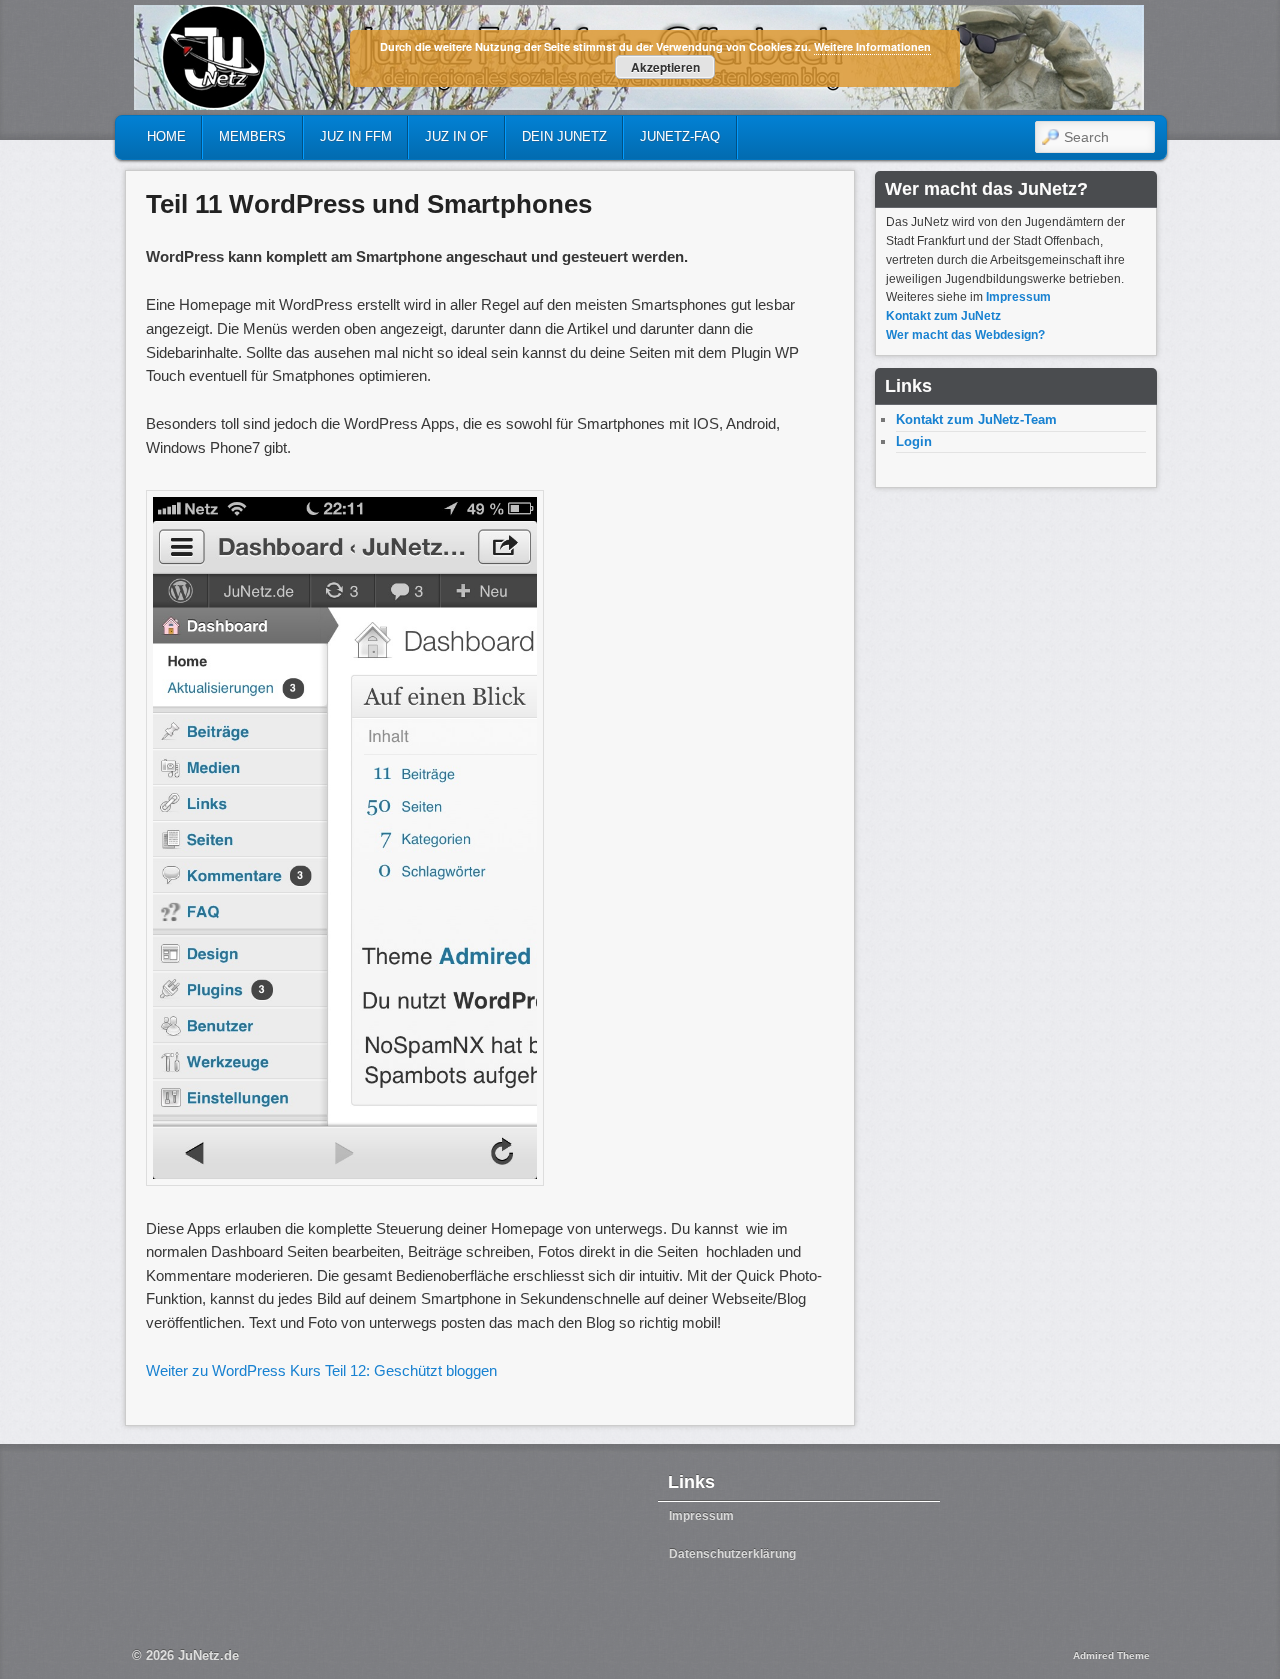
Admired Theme (1111, 1655)
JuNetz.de (208, 1655)
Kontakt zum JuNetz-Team (976, 419)
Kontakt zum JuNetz (943, 316)
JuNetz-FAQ (680, 136)
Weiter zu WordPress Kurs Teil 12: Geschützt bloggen (321, 1370)
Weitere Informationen (872, 46)
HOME (166, 136)
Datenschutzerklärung (732, 1554)
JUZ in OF (456, 136)
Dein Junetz (564, 136)
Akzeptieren (665, 67)
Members (252, 136)
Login (914, 441)
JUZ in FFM (356, 136)
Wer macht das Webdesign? (965, 335)
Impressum (1018, 297)
